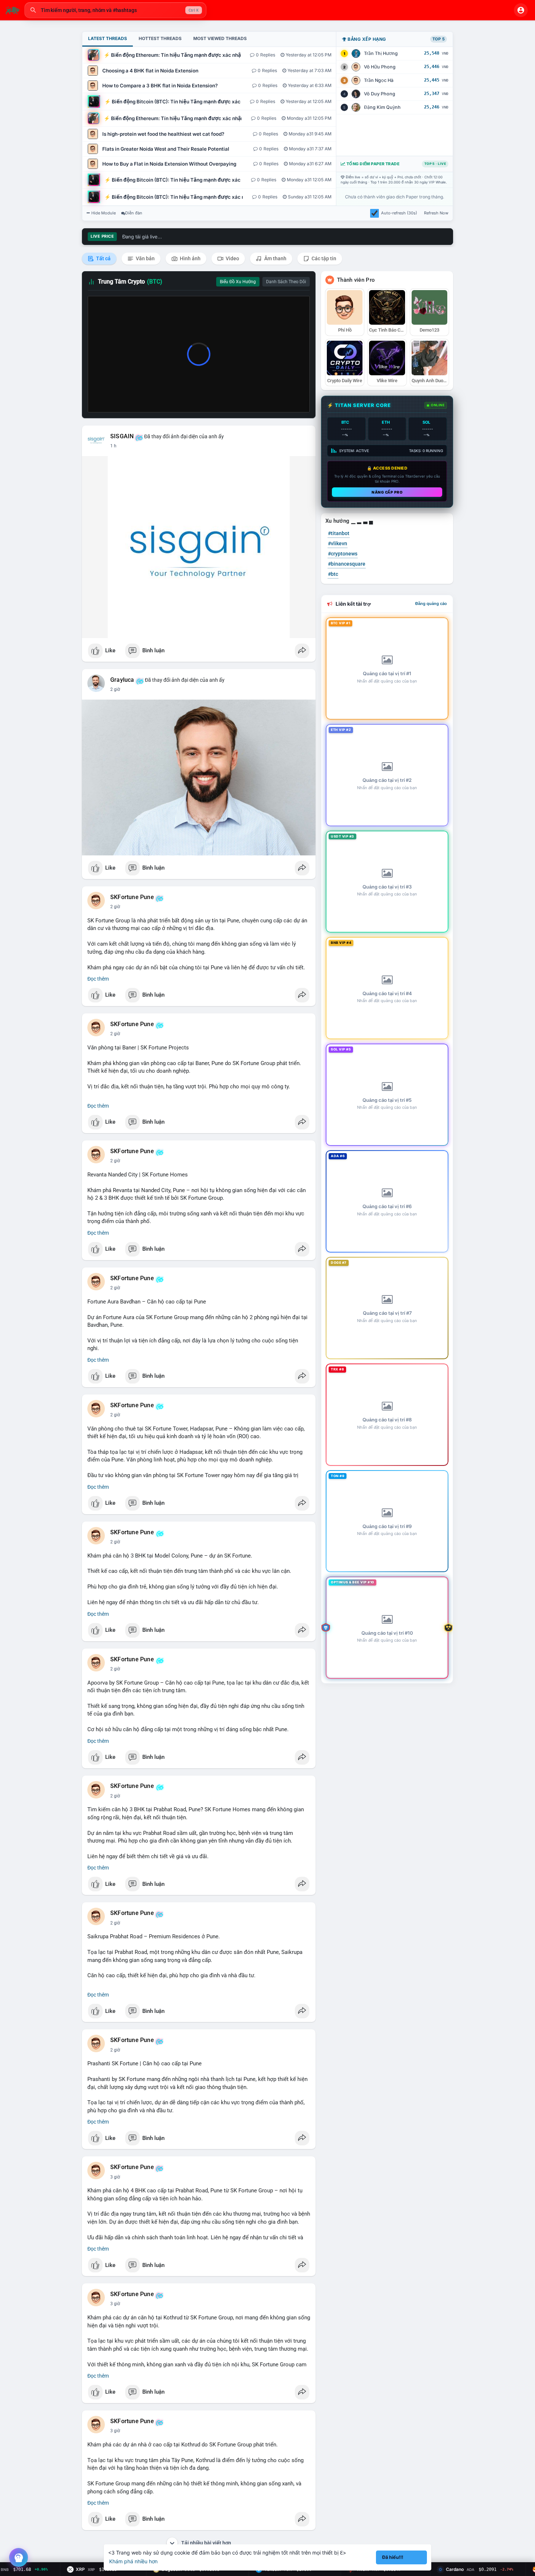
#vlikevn (338, 543)
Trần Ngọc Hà (379, 80)
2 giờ (115, 689)
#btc (333, 574)
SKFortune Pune (132, 897)
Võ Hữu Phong (380, 67)
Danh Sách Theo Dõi (286, 282)
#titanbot (339, 533)
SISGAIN (122, 436)
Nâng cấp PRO (387, 492)
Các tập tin (323, 258)
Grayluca (122, 680)
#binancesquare (347, 564)
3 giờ (115, 2177)
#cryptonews (343, 554)
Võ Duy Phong (380, 94)
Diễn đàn (134, 213)
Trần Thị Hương (381, 53)
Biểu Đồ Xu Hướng (238, 282)
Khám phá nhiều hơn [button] (133, 2561)
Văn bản (145, 258)
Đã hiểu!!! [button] (393, 2557)
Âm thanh (275, 258)
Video (232, 258)
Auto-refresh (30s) (399, 213)
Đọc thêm (98, 979)
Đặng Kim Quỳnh (382, 107)
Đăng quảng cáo (431, 604)
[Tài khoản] (521, 10)
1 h (113, 446)
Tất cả (103, 258)
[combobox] (115, 10)
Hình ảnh (190, 258)
